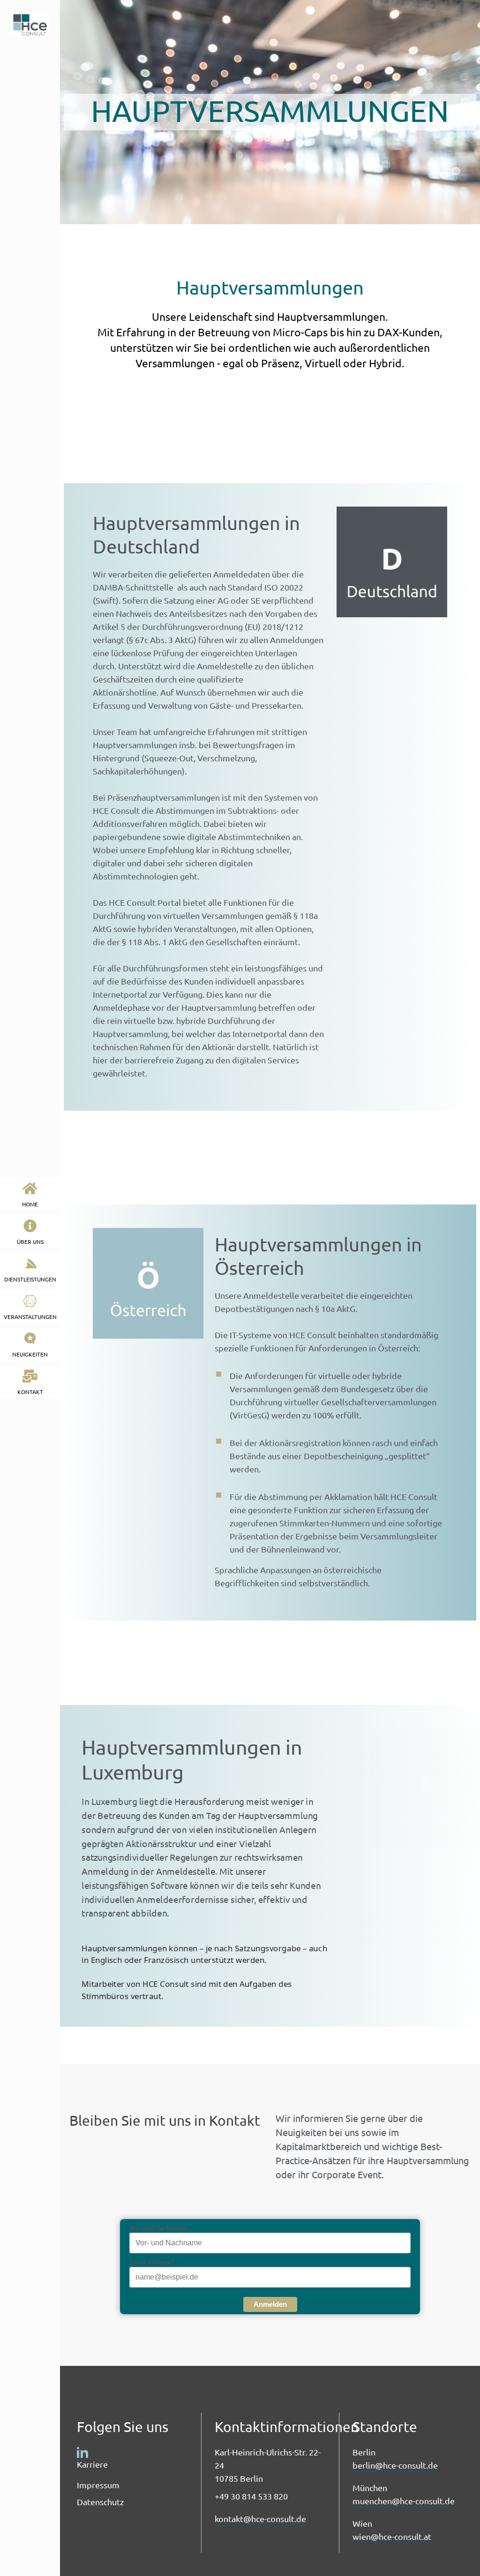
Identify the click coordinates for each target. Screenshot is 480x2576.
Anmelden (270, 2304)
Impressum (98, 2485)
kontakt (30, 1392)
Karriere (92, 2464)
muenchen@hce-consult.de (404, 2501)
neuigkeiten (30, 1354)
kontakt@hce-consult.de (260, 2519)
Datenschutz (100, 2502)
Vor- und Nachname (158, 2227)
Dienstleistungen (30, 1279)
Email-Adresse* (152, 2262)
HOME (30, 1204)
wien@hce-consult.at (392, 2536)
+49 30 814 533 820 (251, 2496)
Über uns (30, 1242)
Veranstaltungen (30, 1317)
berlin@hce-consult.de (395, 2465)
